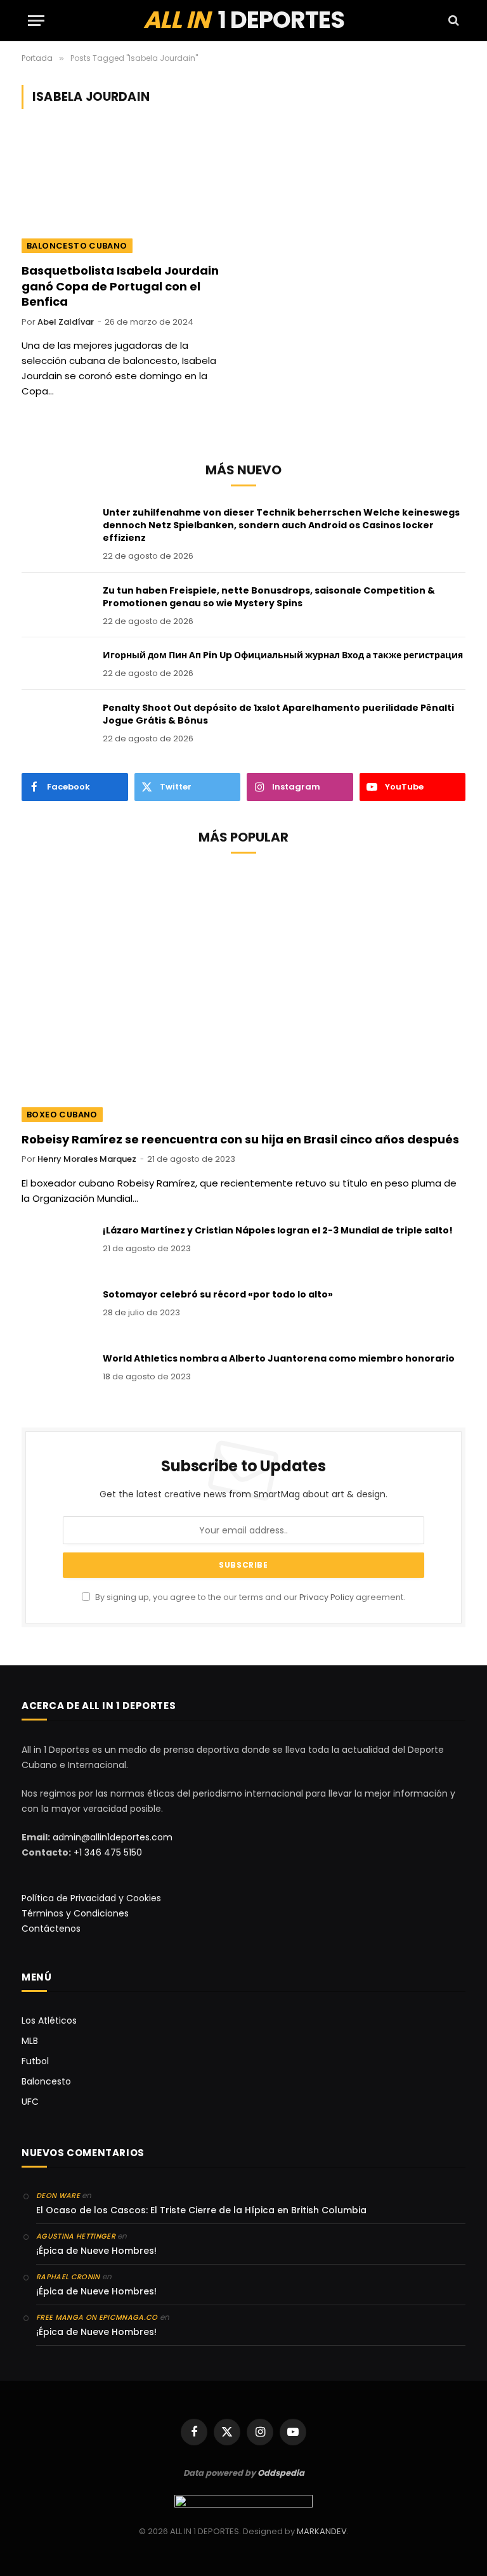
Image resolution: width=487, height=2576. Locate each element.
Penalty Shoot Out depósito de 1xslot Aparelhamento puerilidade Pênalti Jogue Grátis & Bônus (278, 714)
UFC (30, 2102)
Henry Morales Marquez (87, 1159)
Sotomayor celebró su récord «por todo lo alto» (218, 1294)
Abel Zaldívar (66, 322)
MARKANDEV (322, 2531)
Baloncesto (46, 2081)
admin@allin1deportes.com (111, 1837)
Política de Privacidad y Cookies (91, 1898)
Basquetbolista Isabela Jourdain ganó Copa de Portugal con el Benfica (120, 286)
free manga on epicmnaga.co (97, 2317)
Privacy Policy (327, 1597)
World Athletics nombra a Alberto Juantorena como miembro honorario (279, 1358)
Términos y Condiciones (75, 1913)
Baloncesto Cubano (77, 246)
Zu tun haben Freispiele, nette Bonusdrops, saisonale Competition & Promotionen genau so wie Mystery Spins (269, 597)
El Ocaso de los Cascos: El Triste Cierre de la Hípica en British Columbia (201, 2210)
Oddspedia (281, 2473)
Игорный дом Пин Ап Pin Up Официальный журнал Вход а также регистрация (283, 655)
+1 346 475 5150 (108, 1852)
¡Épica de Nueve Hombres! (96, 2251)
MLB (30, 2041)
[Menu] (36, 21)
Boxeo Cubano (62, 1115)
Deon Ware (58, 2195)
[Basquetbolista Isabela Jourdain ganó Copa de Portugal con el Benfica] (127, 194)
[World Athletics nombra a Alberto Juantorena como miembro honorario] (56, 1375)
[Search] (452, 21)
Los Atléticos (49, 2020)
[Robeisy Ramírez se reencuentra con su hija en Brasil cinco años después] (243, 997)
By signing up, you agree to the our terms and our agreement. (249, 1597)
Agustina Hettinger (76, 2236)
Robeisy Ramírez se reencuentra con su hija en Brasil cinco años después (240, 1140)
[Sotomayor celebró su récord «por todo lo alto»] (56, 1311)
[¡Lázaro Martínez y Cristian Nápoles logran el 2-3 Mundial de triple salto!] (56, 1247)
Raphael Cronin (68, 2277)
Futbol (35, 2061)
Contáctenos (51, 1929)
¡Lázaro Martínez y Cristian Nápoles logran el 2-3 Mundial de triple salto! (278, 1230)
